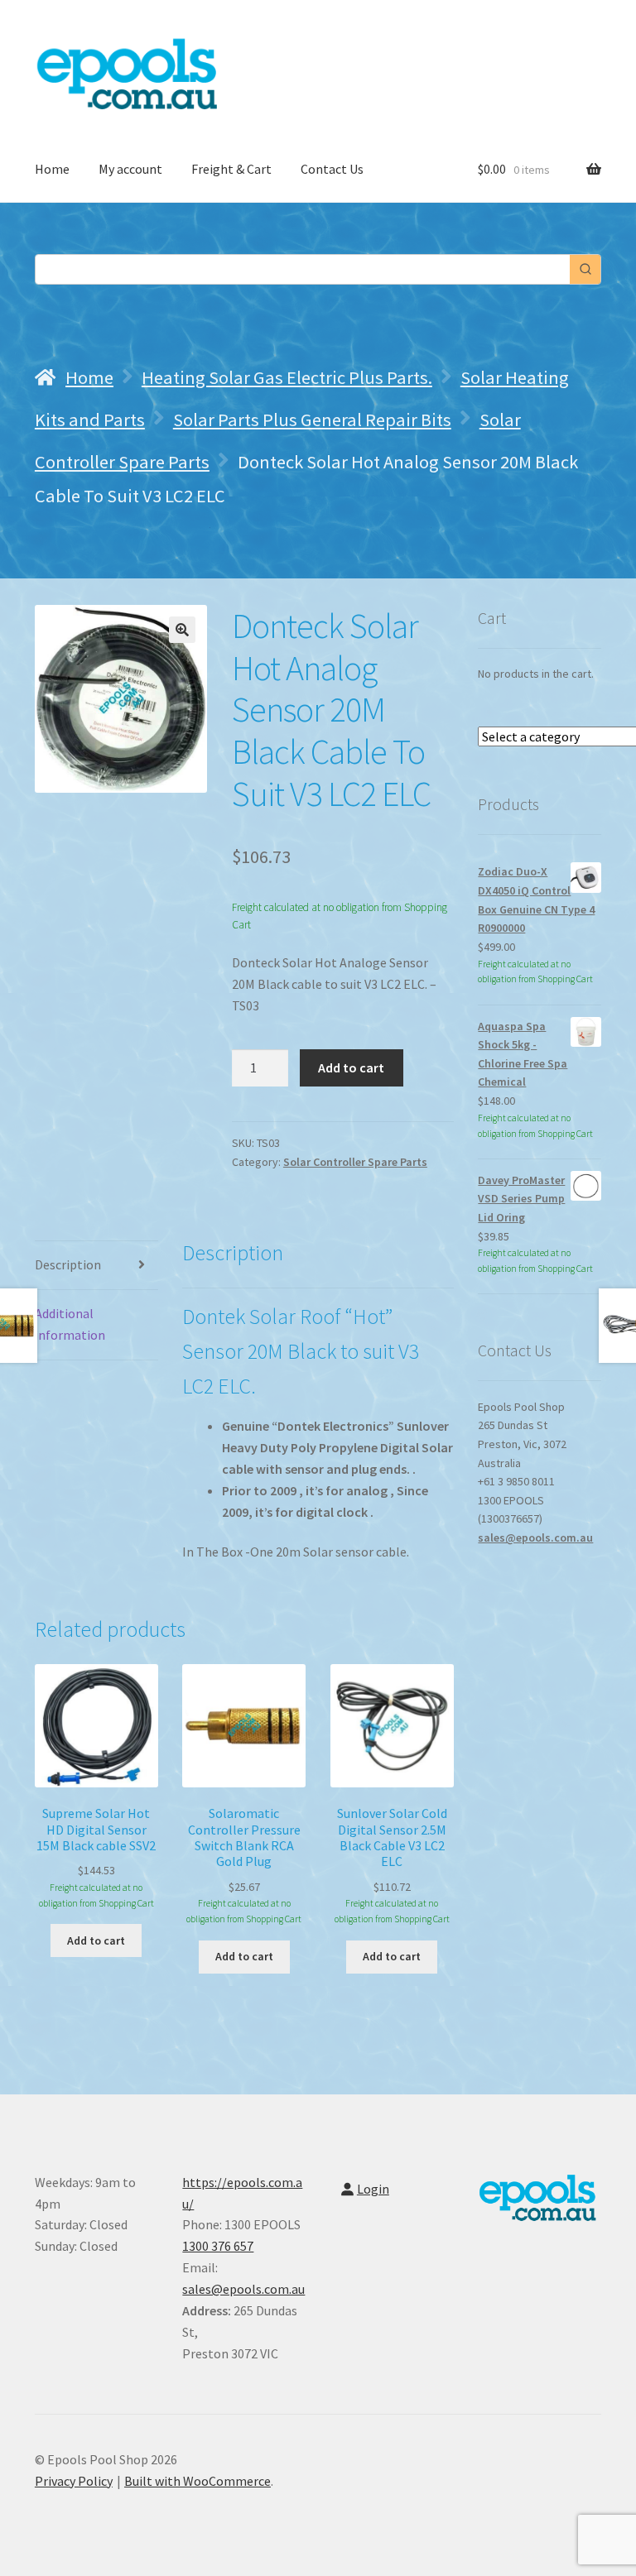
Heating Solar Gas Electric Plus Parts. (287, 377)
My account (130, 169)
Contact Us (332, 169)
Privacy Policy (74, 2481)
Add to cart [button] (96, 1940)
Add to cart (351, 1067)
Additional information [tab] (70, 1324)
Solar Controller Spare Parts (355, 1162)
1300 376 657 (218, 2246)
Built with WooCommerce (198, 2481)
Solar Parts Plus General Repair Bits (312, 420)
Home (52, 169)
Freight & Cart (231, 169)
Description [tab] (68, 1264)
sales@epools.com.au (535, 1537)
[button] (182, 630)
